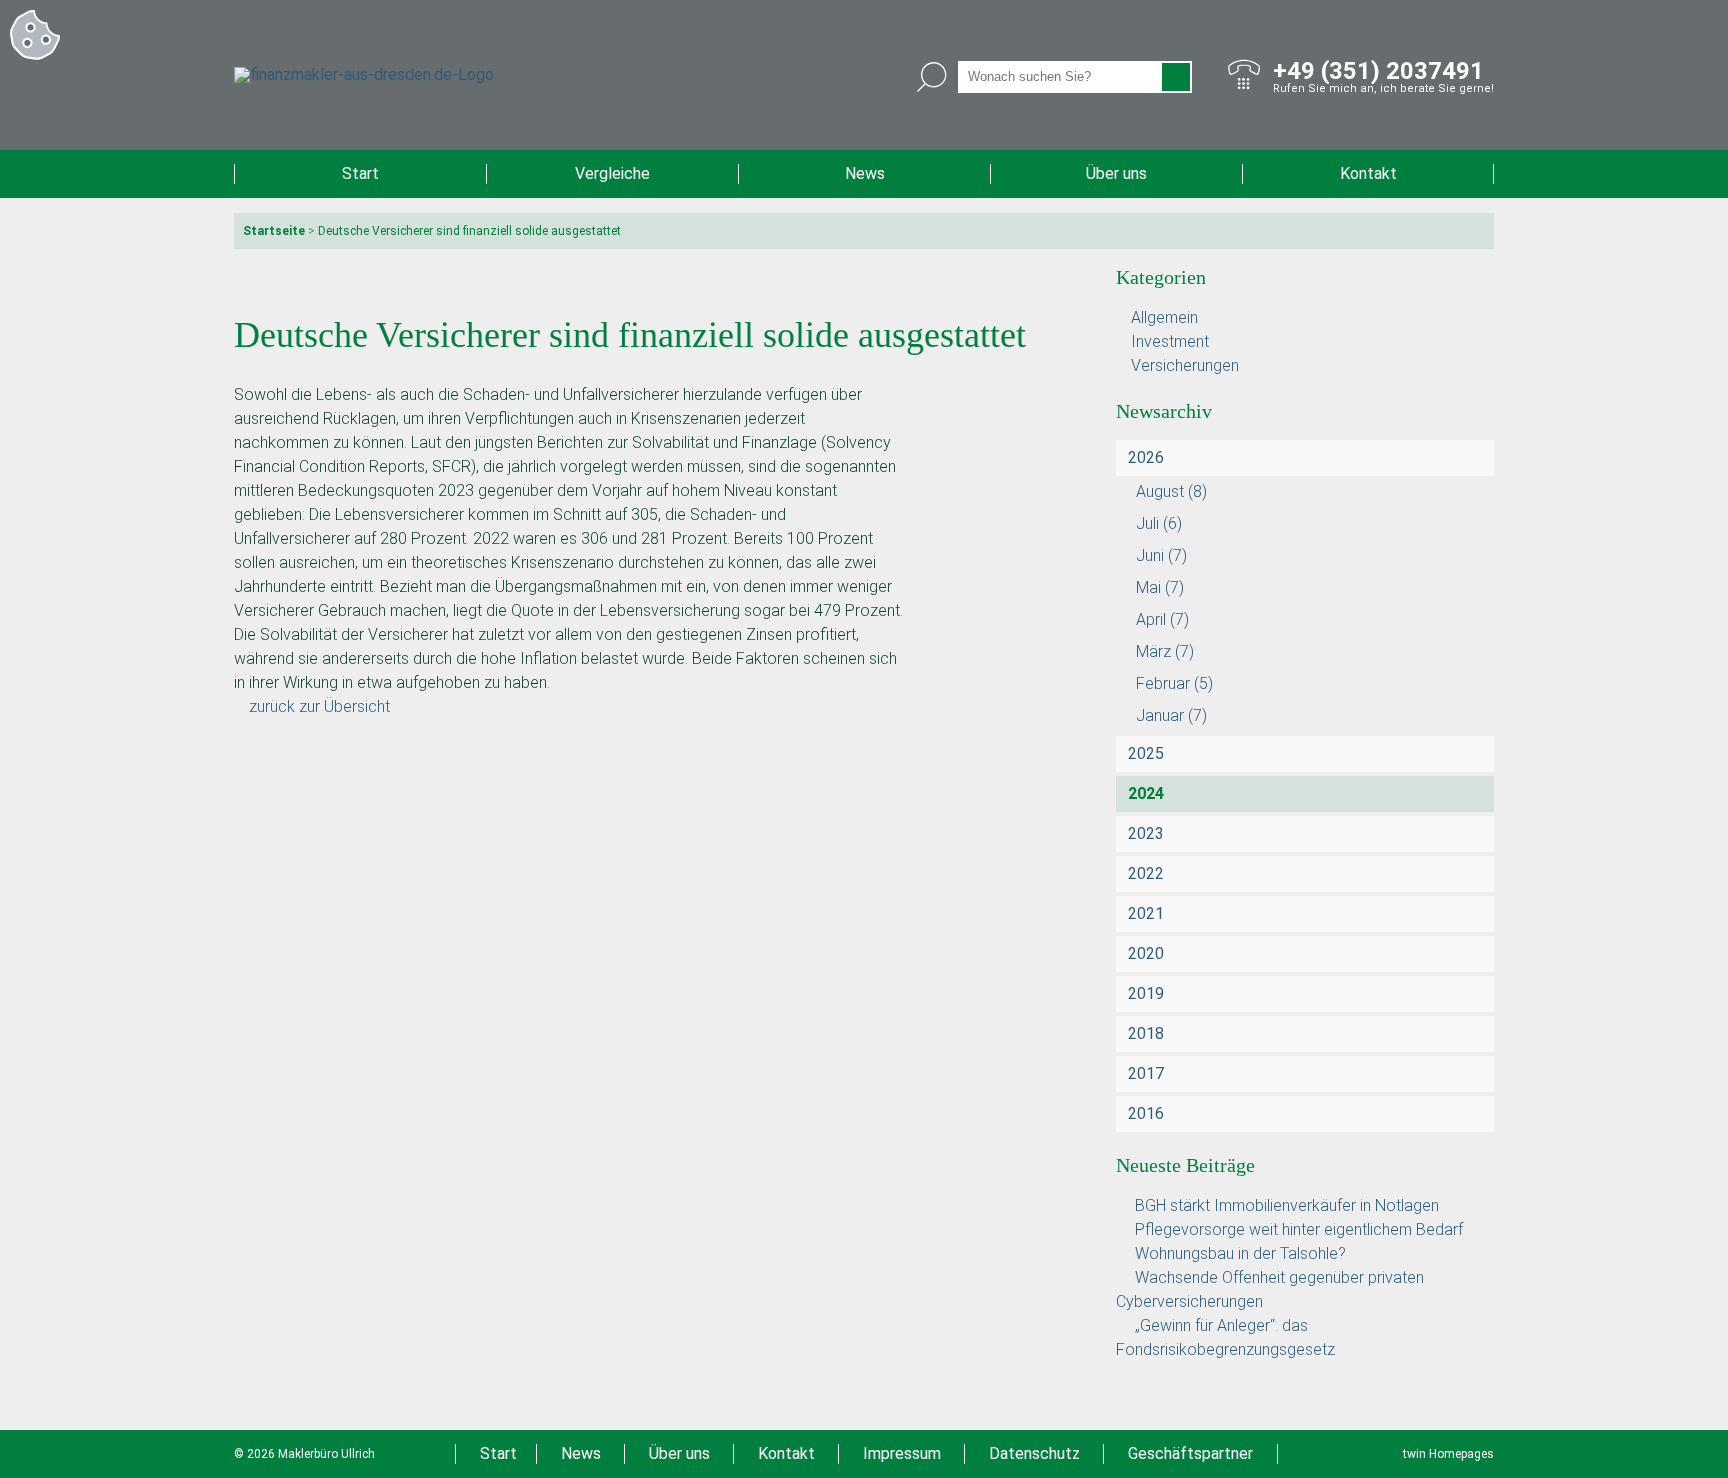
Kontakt (1368, 173)
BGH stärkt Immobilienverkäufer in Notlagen (1287, 1205)
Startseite (274, 231)
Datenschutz (1034, 1453)
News (865, 173)
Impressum (902, 1453)
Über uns (1116, 173)
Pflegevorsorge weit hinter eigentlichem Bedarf (1299, 1229)
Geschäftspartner (1190, 1453)
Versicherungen (1185, 365)
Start (360, 173)
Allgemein (1164, 317)
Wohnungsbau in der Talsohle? (1240, 1253)
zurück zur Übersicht (319, 706)
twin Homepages (1448, 1454)
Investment (1170, 341)
